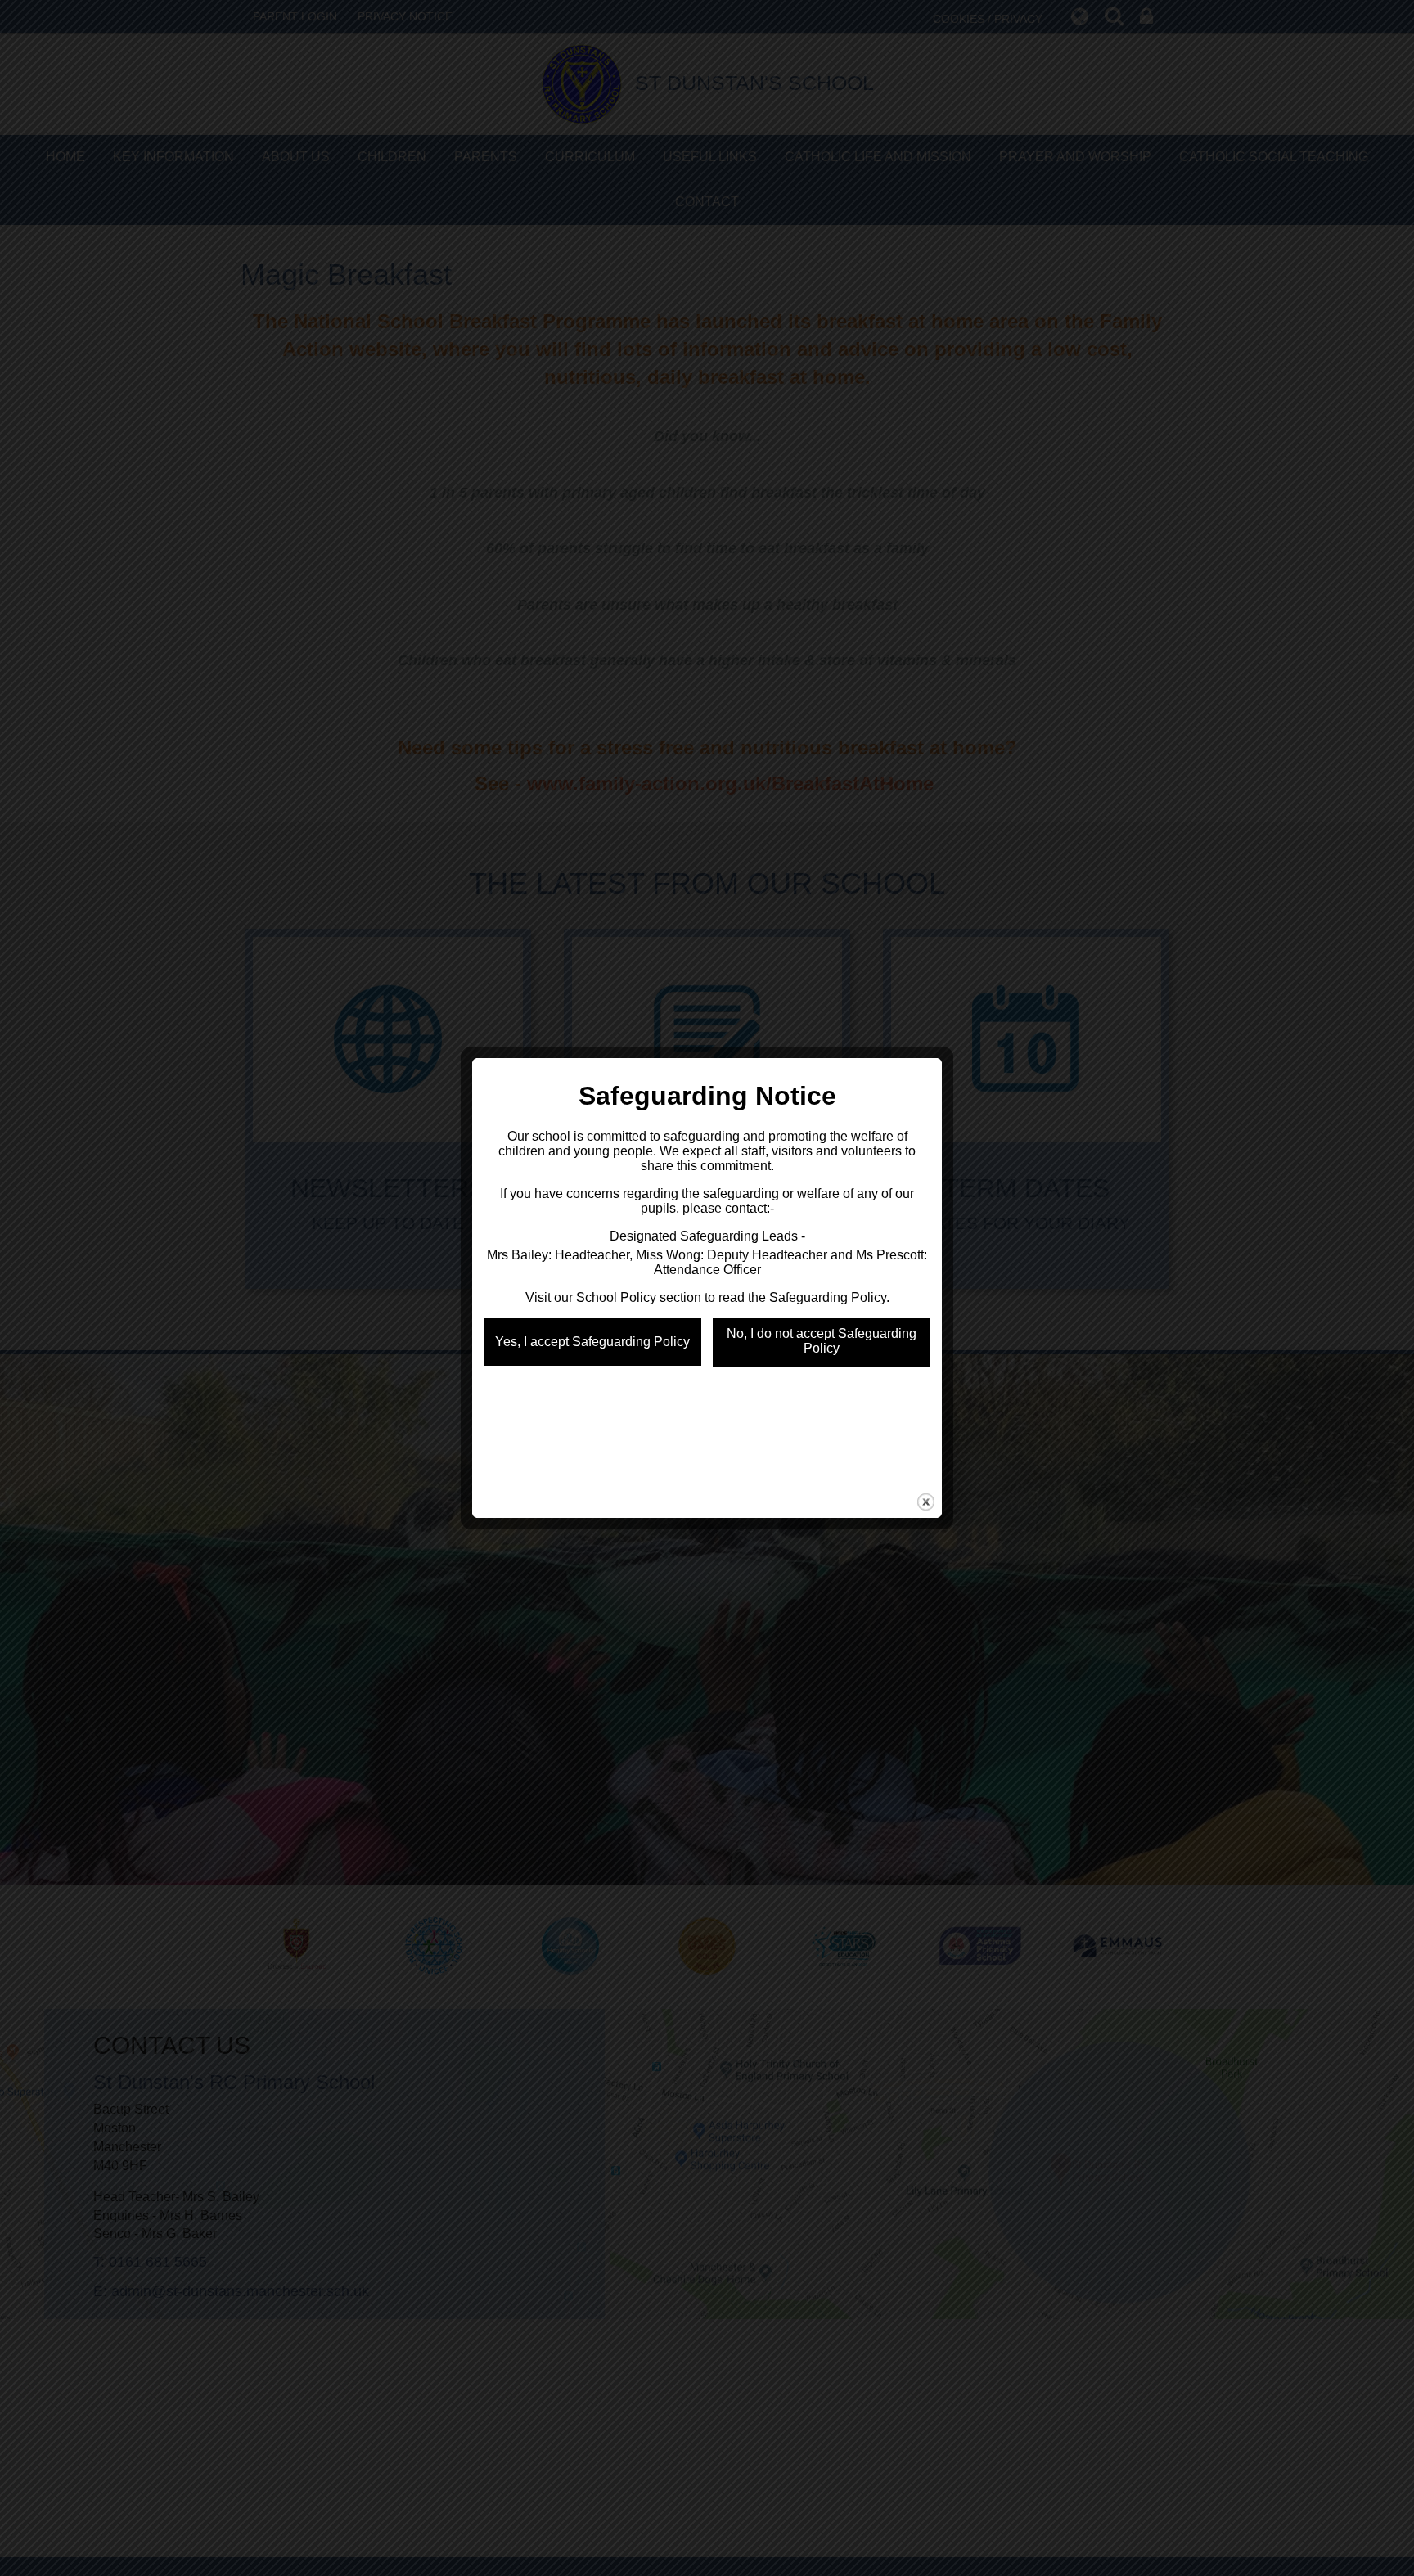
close (926, 1502)
